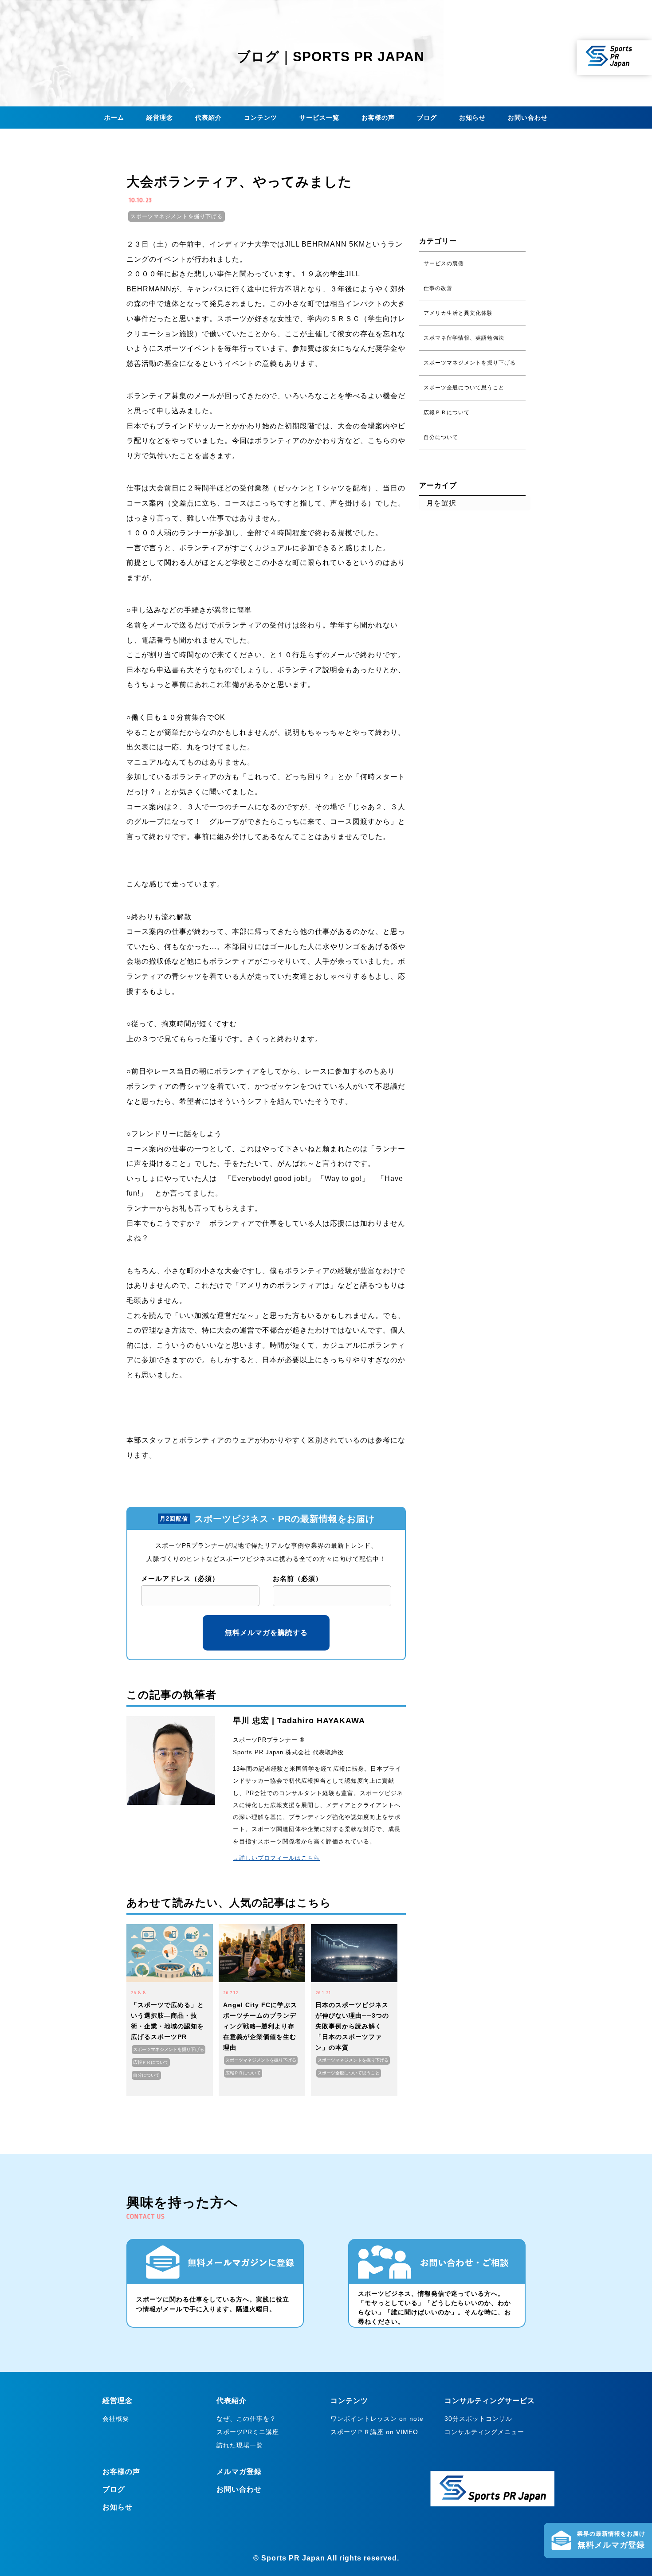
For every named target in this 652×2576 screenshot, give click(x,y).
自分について (146, 2075)
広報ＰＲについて (151, 2062)
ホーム (114, 118)
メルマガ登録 (239, 2472)
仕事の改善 (438, 288)
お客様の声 (378, 118)
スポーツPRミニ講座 (248, 2432)
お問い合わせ (528, 118)
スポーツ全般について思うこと (349, 2073)
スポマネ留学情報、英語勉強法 (464, 338)
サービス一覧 (319, 118)
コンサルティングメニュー (484, 2432)
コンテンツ (261, 118)
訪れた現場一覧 (240, 2445)
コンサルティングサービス (490, 2401)
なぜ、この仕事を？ (246, 2419)
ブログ (427, 118)
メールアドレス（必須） (180, 1578)
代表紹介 (208, 118)
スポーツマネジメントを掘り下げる (177, 216)
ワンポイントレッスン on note (377, 2419)
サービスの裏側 (444, 263)
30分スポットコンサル (478, 2419)
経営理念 (160, 118)
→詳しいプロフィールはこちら (276, 1858)
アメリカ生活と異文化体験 (458, 313)
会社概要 (116, 2419)
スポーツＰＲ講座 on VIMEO (374, 2432)
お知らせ (472, 118)
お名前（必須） (298, 1578)
